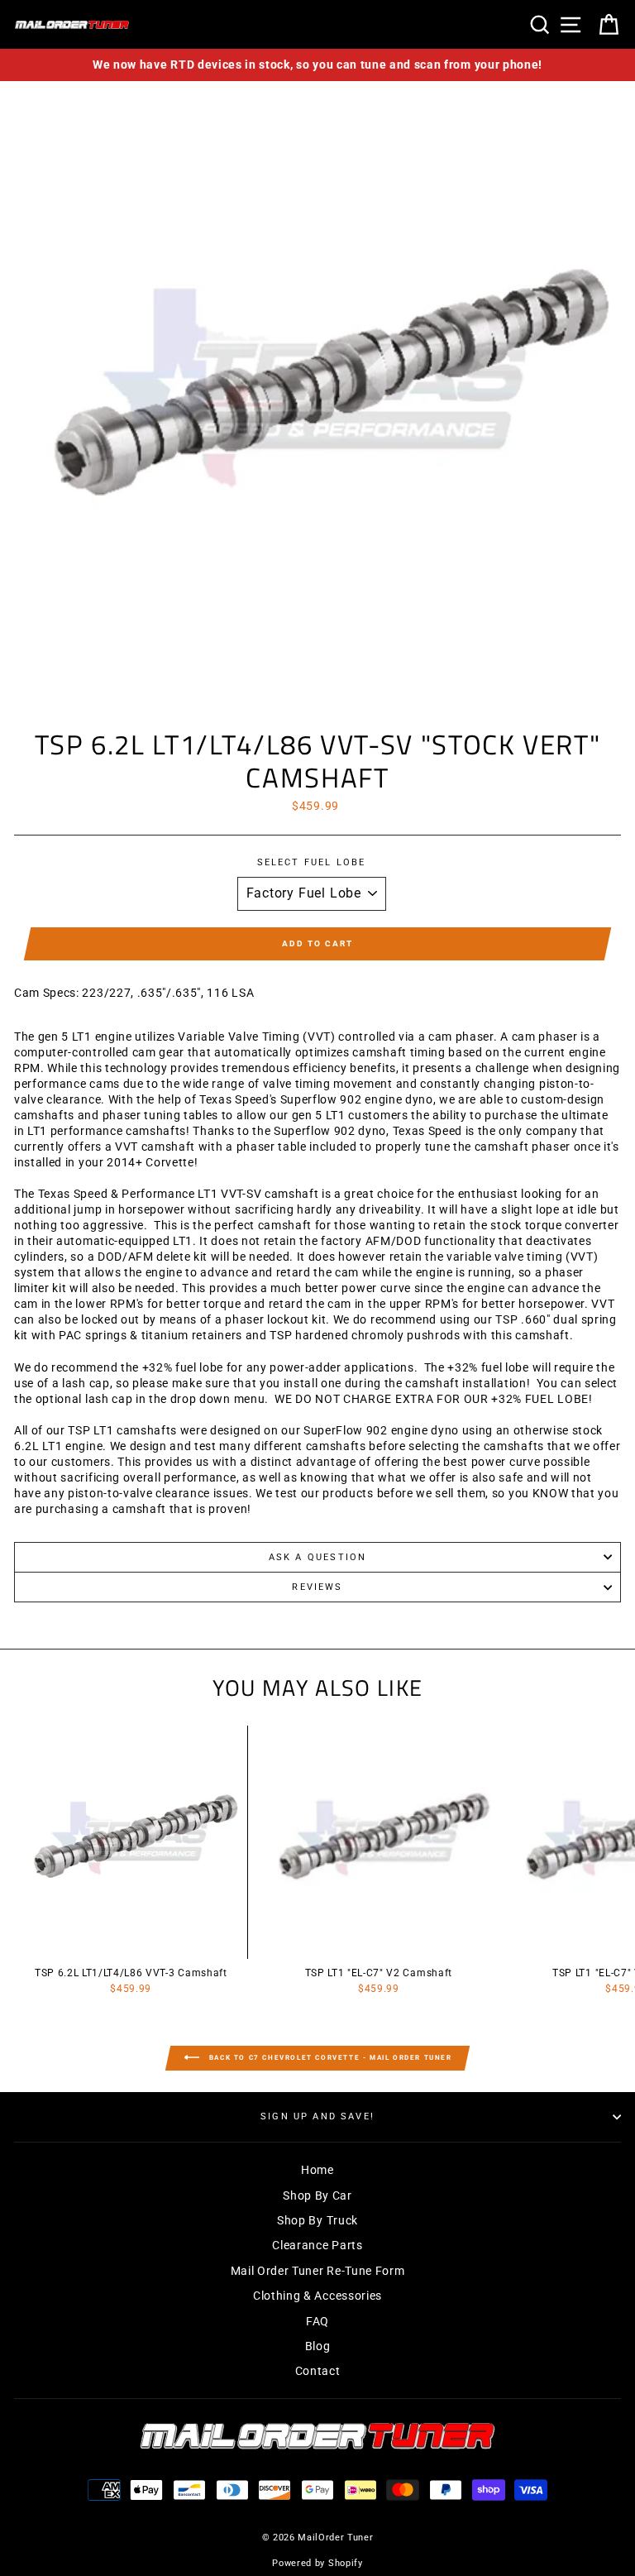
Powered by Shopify (317, 2563)
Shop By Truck (317, 2220)
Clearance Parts (317, 2245)
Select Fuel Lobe (312, 862)
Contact (318, 2371)
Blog (318, 2346)
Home (317, 2170)
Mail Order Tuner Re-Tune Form (318, 2271)
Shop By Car (317, 2195)
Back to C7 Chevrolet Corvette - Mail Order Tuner (329, 2059)
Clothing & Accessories (317, 2296)
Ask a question (317, 1557)
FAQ (317, 2321)
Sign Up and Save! (317, 2116)
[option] (317, 65)
